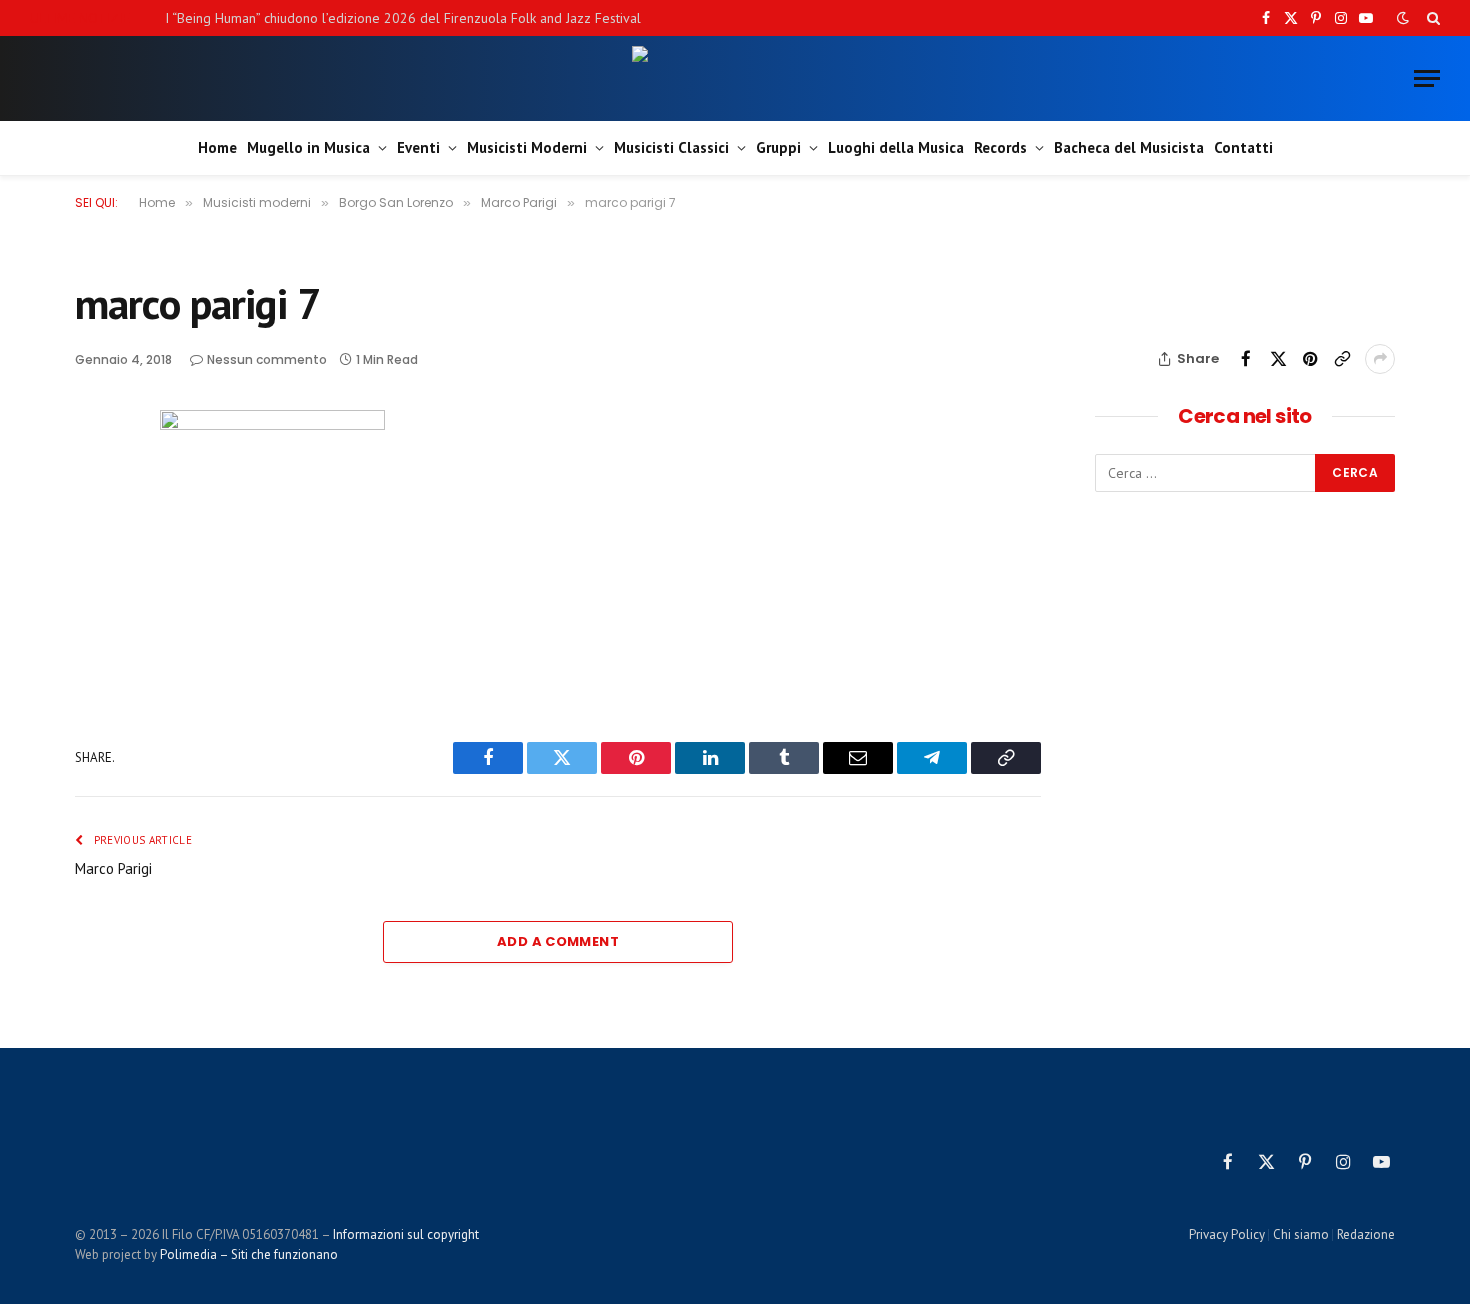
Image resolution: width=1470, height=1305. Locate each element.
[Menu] (1427, 78)
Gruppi (778, 147)
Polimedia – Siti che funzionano (249, 1254)
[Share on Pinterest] (1310, 359)
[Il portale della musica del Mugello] (735, 78)
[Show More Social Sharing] (1380, 359)
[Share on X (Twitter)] (1278, 359)
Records (1000, 147)
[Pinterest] (94, 567)
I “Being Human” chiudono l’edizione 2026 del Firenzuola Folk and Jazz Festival (403, 18)
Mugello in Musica (308, 147)
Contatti (1243, 147)
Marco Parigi (113, 868)
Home (217, 147)
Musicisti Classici (671, 147)
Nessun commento (267, 359)
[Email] (94, 613)
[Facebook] (94, 475)
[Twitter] (94, 521)
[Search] (1431, 18)
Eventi (418, 147)
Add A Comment (558, 941)
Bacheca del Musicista (1129, 147)
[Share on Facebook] (1246, 359)
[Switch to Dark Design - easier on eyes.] (1403, 18)
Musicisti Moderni (527, 147)
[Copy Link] (1342, 359)
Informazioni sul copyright (406, 1234)
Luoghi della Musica (896, 147)
